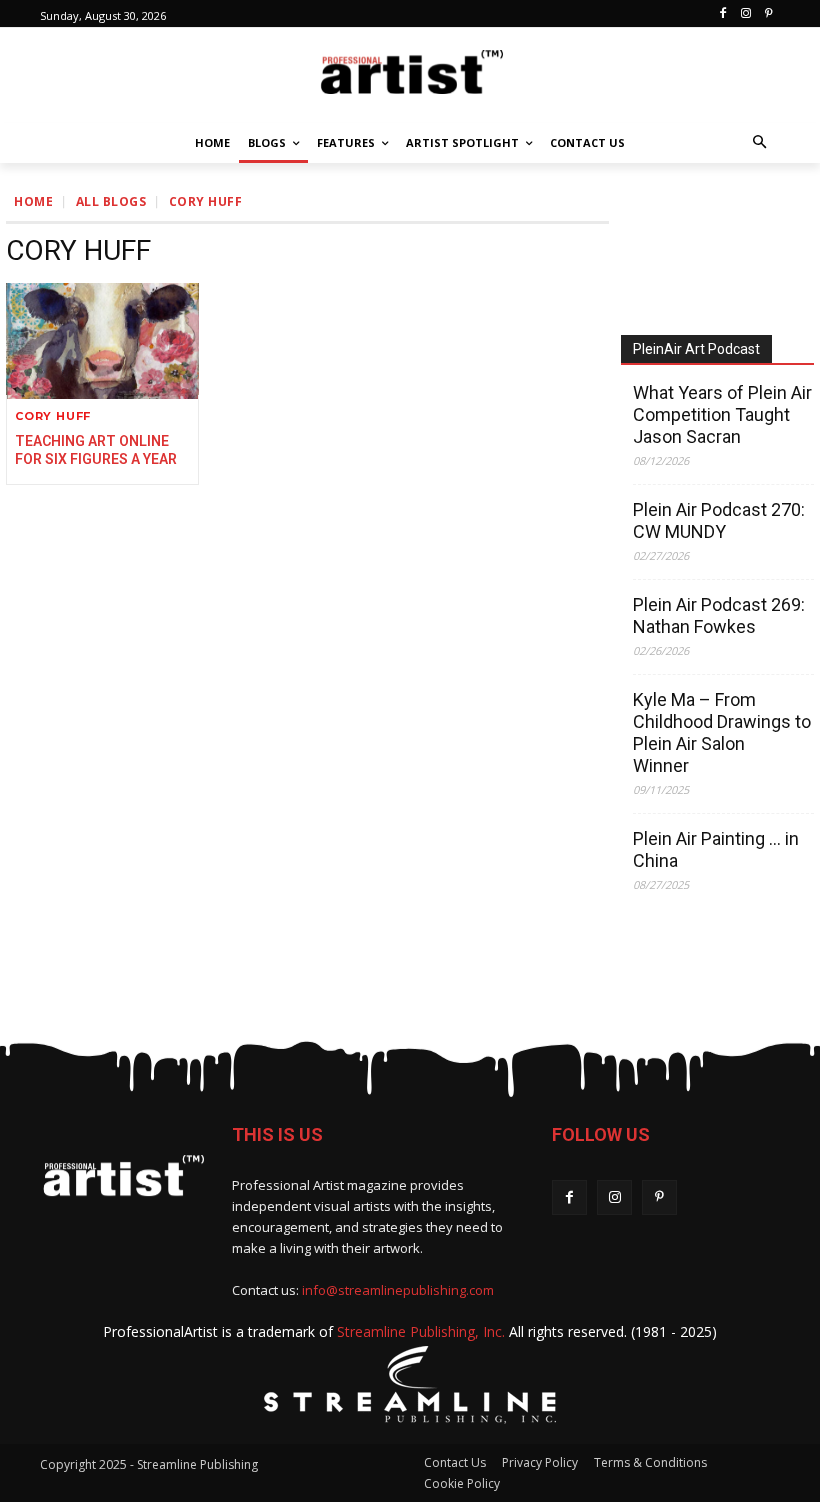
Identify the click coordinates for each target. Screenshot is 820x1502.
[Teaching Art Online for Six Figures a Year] (102, 341)
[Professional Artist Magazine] (410, 70)
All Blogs (111, 201)
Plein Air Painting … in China (716, 849)
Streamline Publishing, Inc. (421, 1331)
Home (33, 201)
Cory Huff (53, 416)
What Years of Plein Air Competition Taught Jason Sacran (722, 414)
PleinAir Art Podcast (696, 349)
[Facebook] (723, 14)
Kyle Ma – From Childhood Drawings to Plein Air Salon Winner (722, 732)
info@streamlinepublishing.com (398, 1290)
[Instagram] (745, 14)
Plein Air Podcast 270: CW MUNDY (719, 520)
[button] (760, 143)
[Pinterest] (768, 14)
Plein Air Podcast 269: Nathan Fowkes (719, 615)
